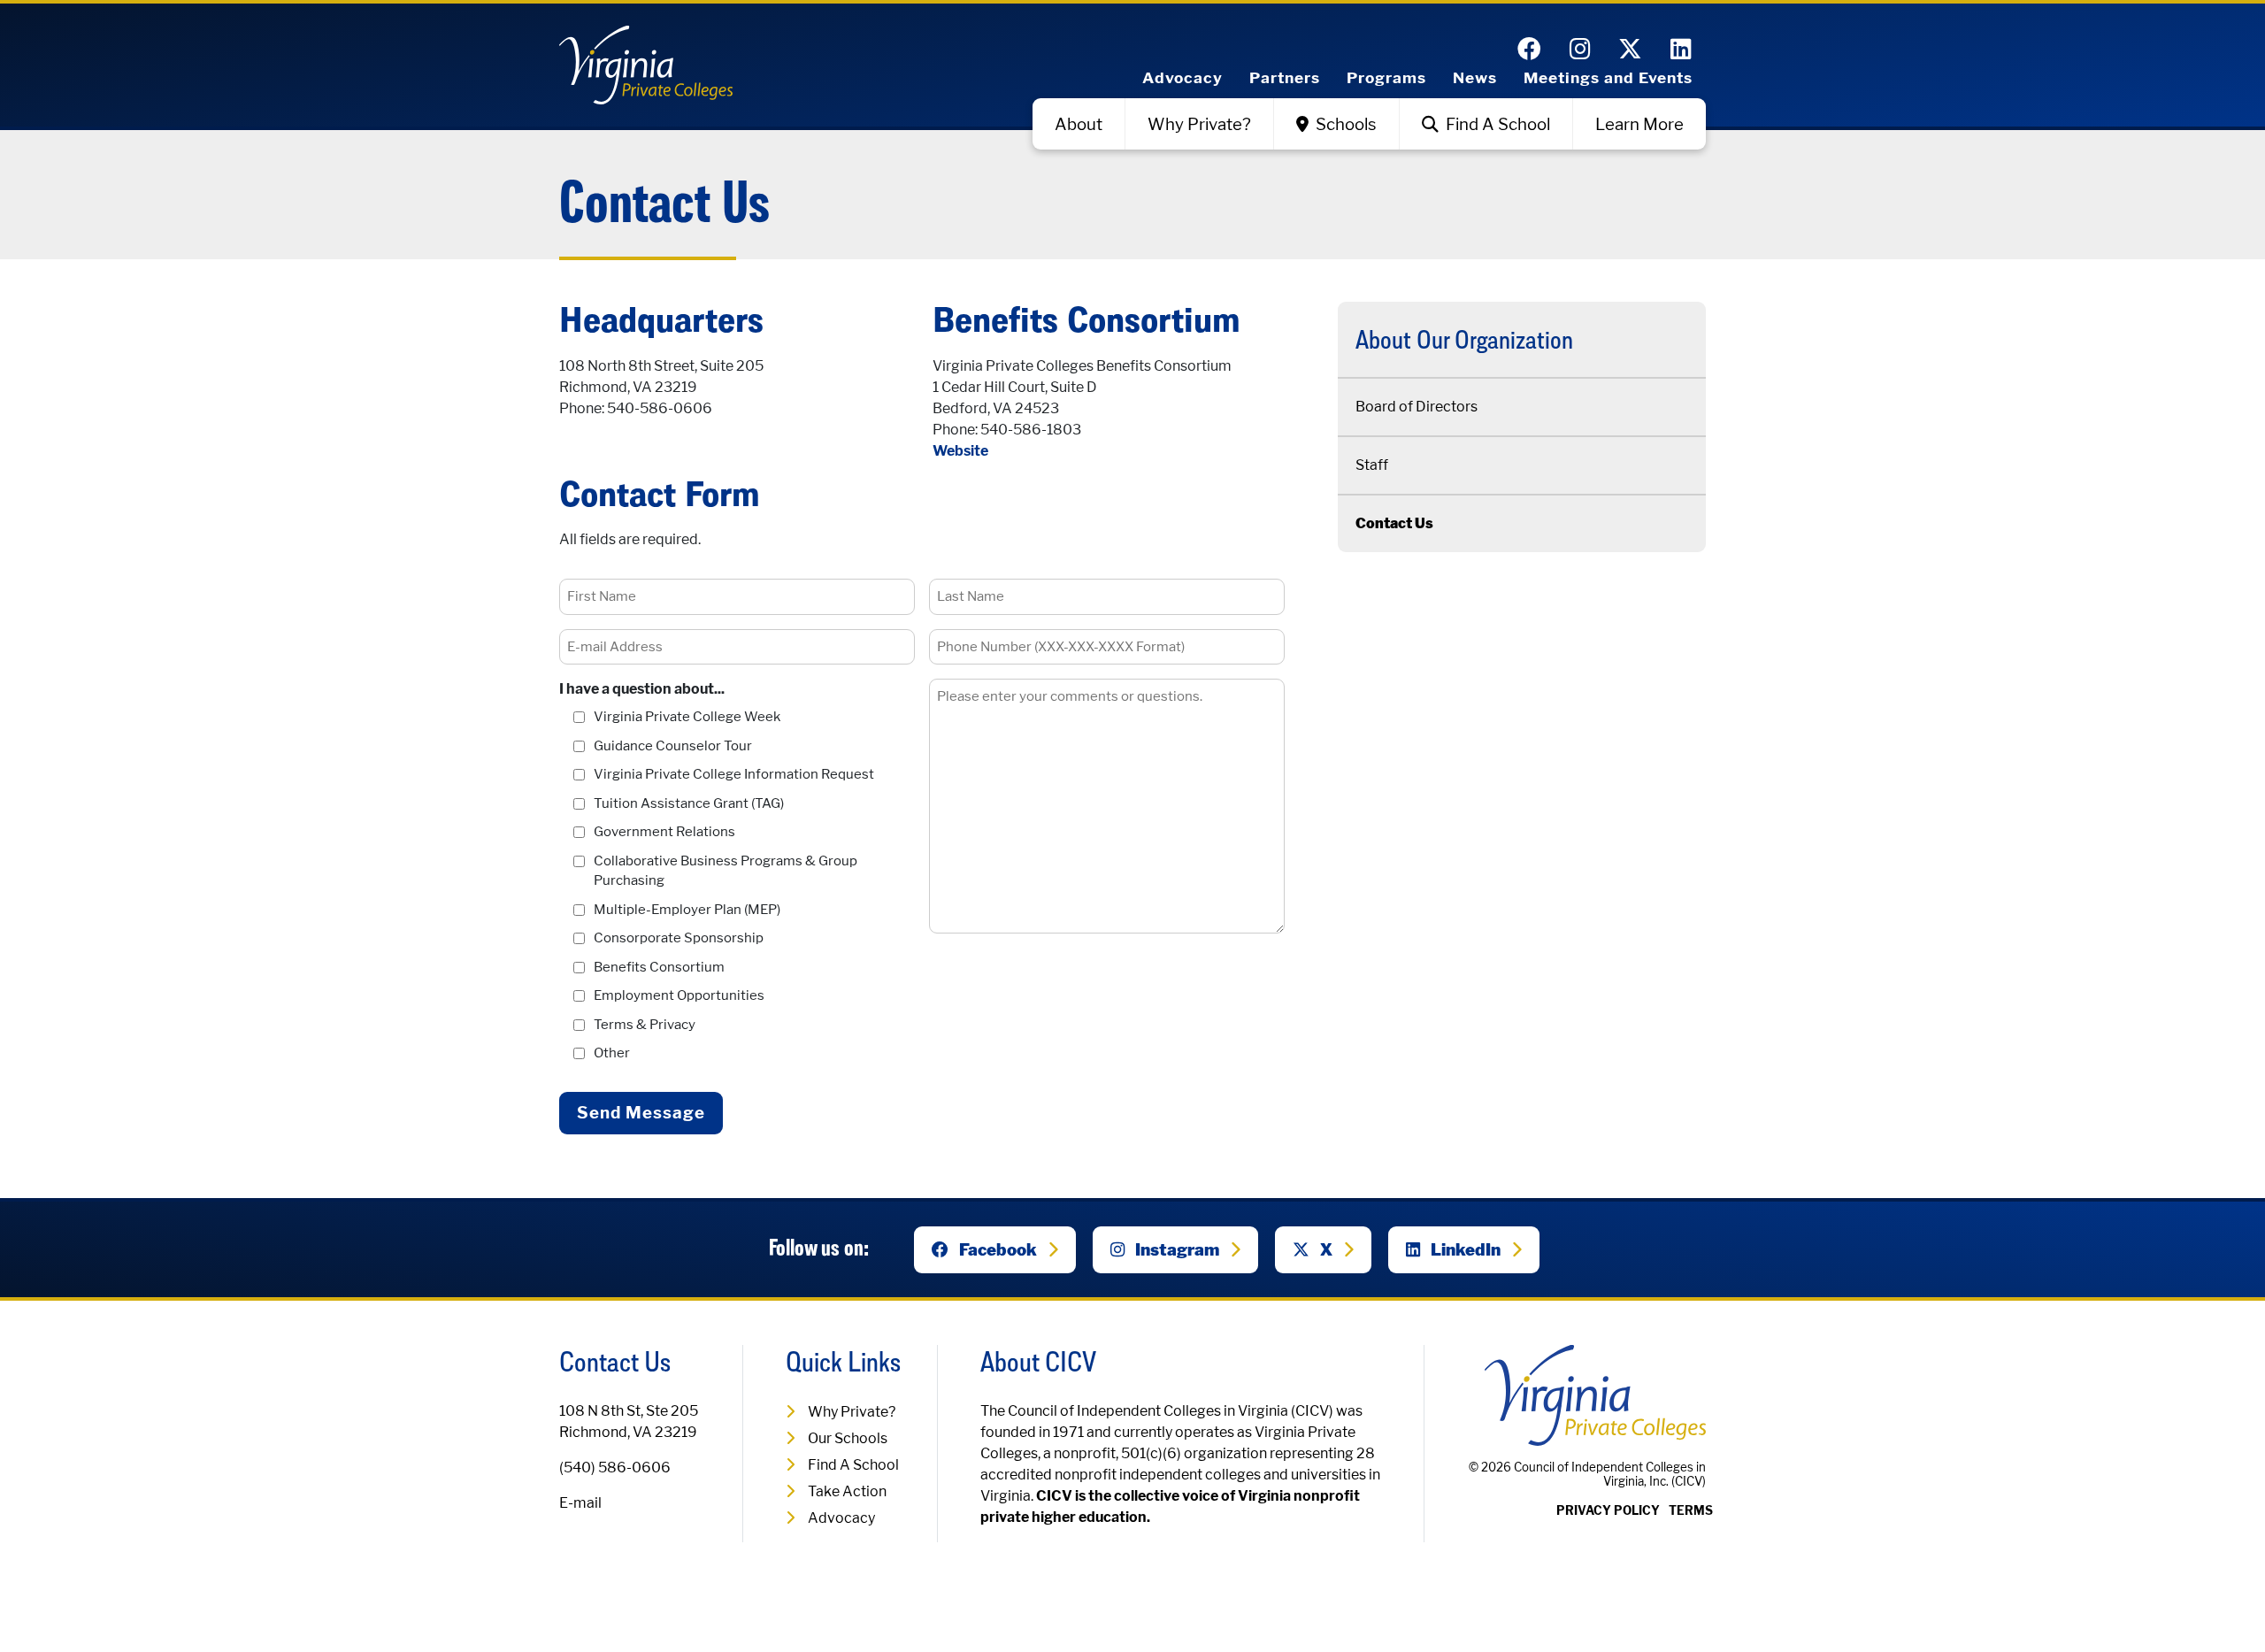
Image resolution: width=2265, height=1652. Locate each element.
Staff (1372, 465)
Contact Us (1394, 523)
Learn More (1639, 124)
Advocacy (1182, 77)
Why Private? (1199, 124)
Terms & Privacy (645, 1024)
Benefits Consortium (659, 967)
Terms (1691, 1510)
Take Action (847, 1491)
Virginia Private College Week (687, 716)
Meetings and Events (1608, 77)
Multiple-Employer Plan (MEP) (687, 909)
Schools (1343, 124)
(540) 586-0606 (615, 1468)
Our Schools (848, 1438)
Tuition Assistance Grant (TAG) (689, 803)
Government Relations (664, 831)
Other (612, 1053)
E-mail (580, 1503)
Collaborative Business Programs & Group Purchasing (726, 871)
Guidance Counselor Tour (673, 745)
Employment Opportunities (679, 995)
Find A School (1494, 124)
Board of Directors (1417, 407)
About (1079, 124)
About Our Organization (1464, 339)
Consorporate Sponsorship (679, 937)
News (1475, 77)
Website (960, 451)
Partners (1285, 77)
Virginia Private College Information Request (734, 774)
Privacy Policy (1608, 1510)
